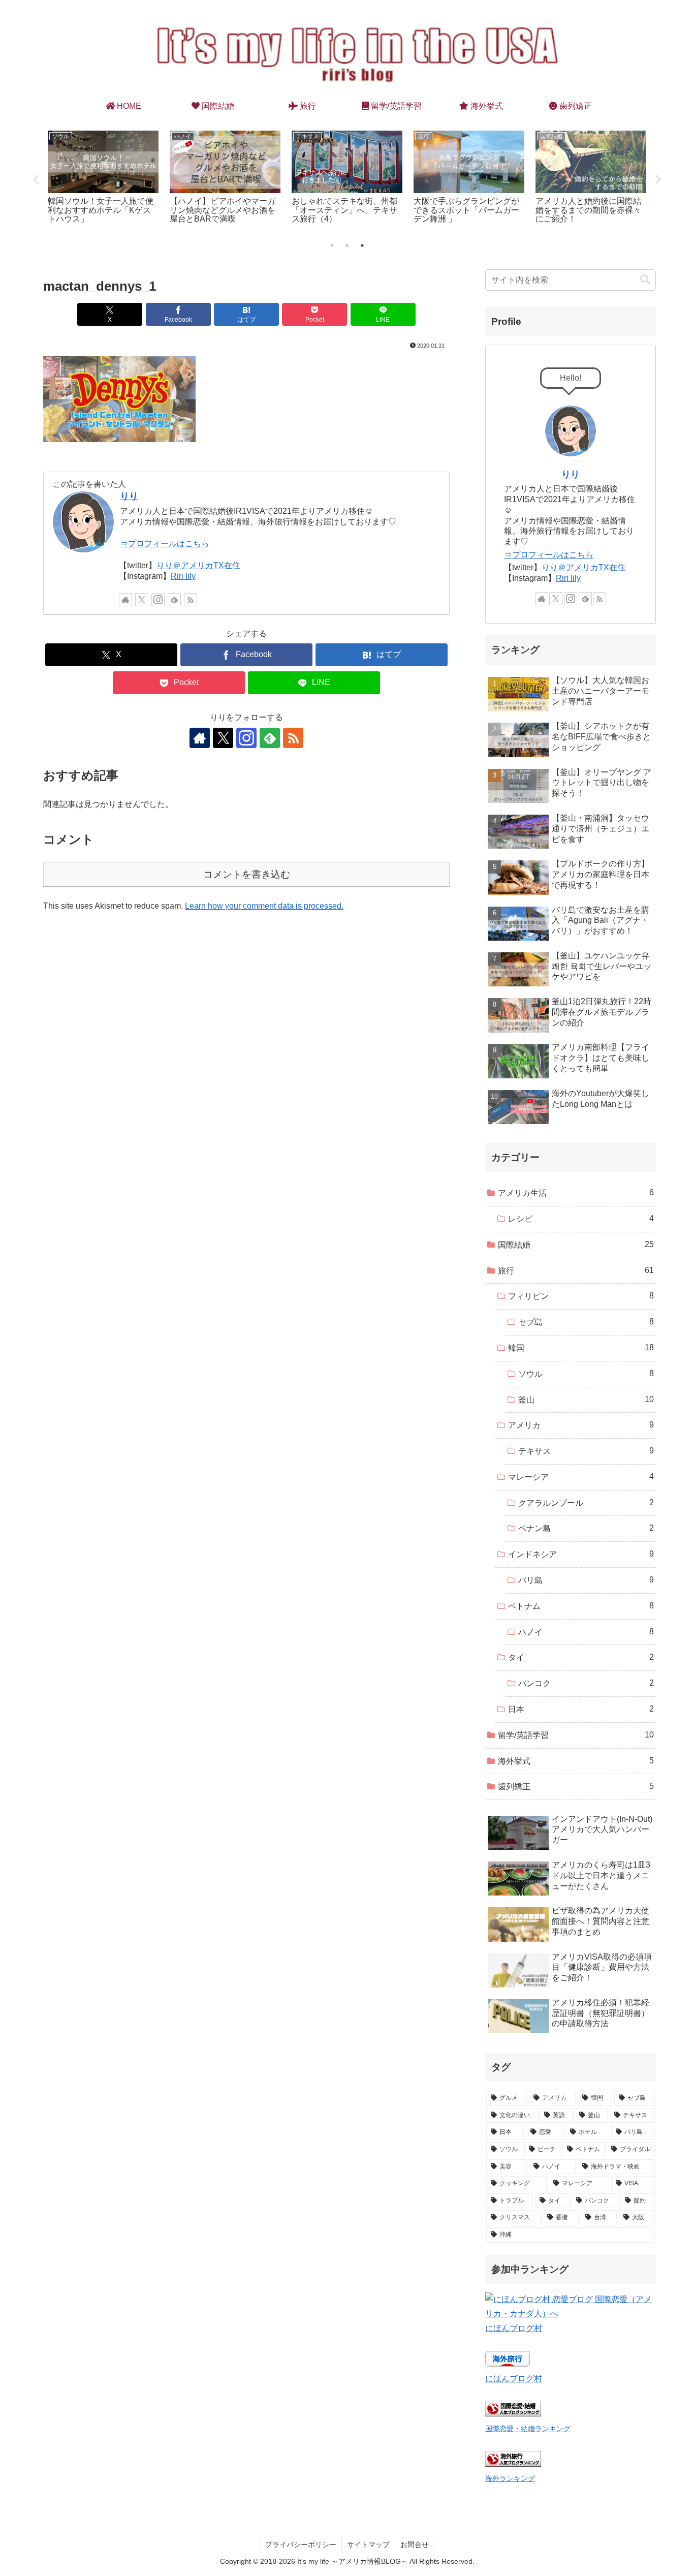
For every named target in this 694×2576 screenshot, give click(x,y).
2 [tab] (347, 245)
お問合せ (415, 2544)
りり (129, 496)
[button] (645, 280)
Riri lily (183, 576)
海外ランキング (510, 2478)
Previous (36, 180)
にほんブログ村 (514, 2328)
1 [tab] (332, 245)
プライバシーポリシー (301, 2544)
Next (658, 180)
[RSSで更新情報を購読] (191, 600)
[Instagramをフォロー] (158, 600)
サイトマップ (368, 2544)
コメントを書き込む (247, 874)
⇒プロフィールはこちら (165, 544)
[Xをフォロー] (142, 600)
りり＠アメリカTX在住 (198, 565)
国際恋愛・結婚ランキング (528, 2429)
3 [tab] (362, 245)
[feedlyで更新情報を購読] (174, 600)
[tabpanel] (103, 179)
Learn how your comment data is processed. (264, 906)
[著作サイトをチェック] (125, 600)
